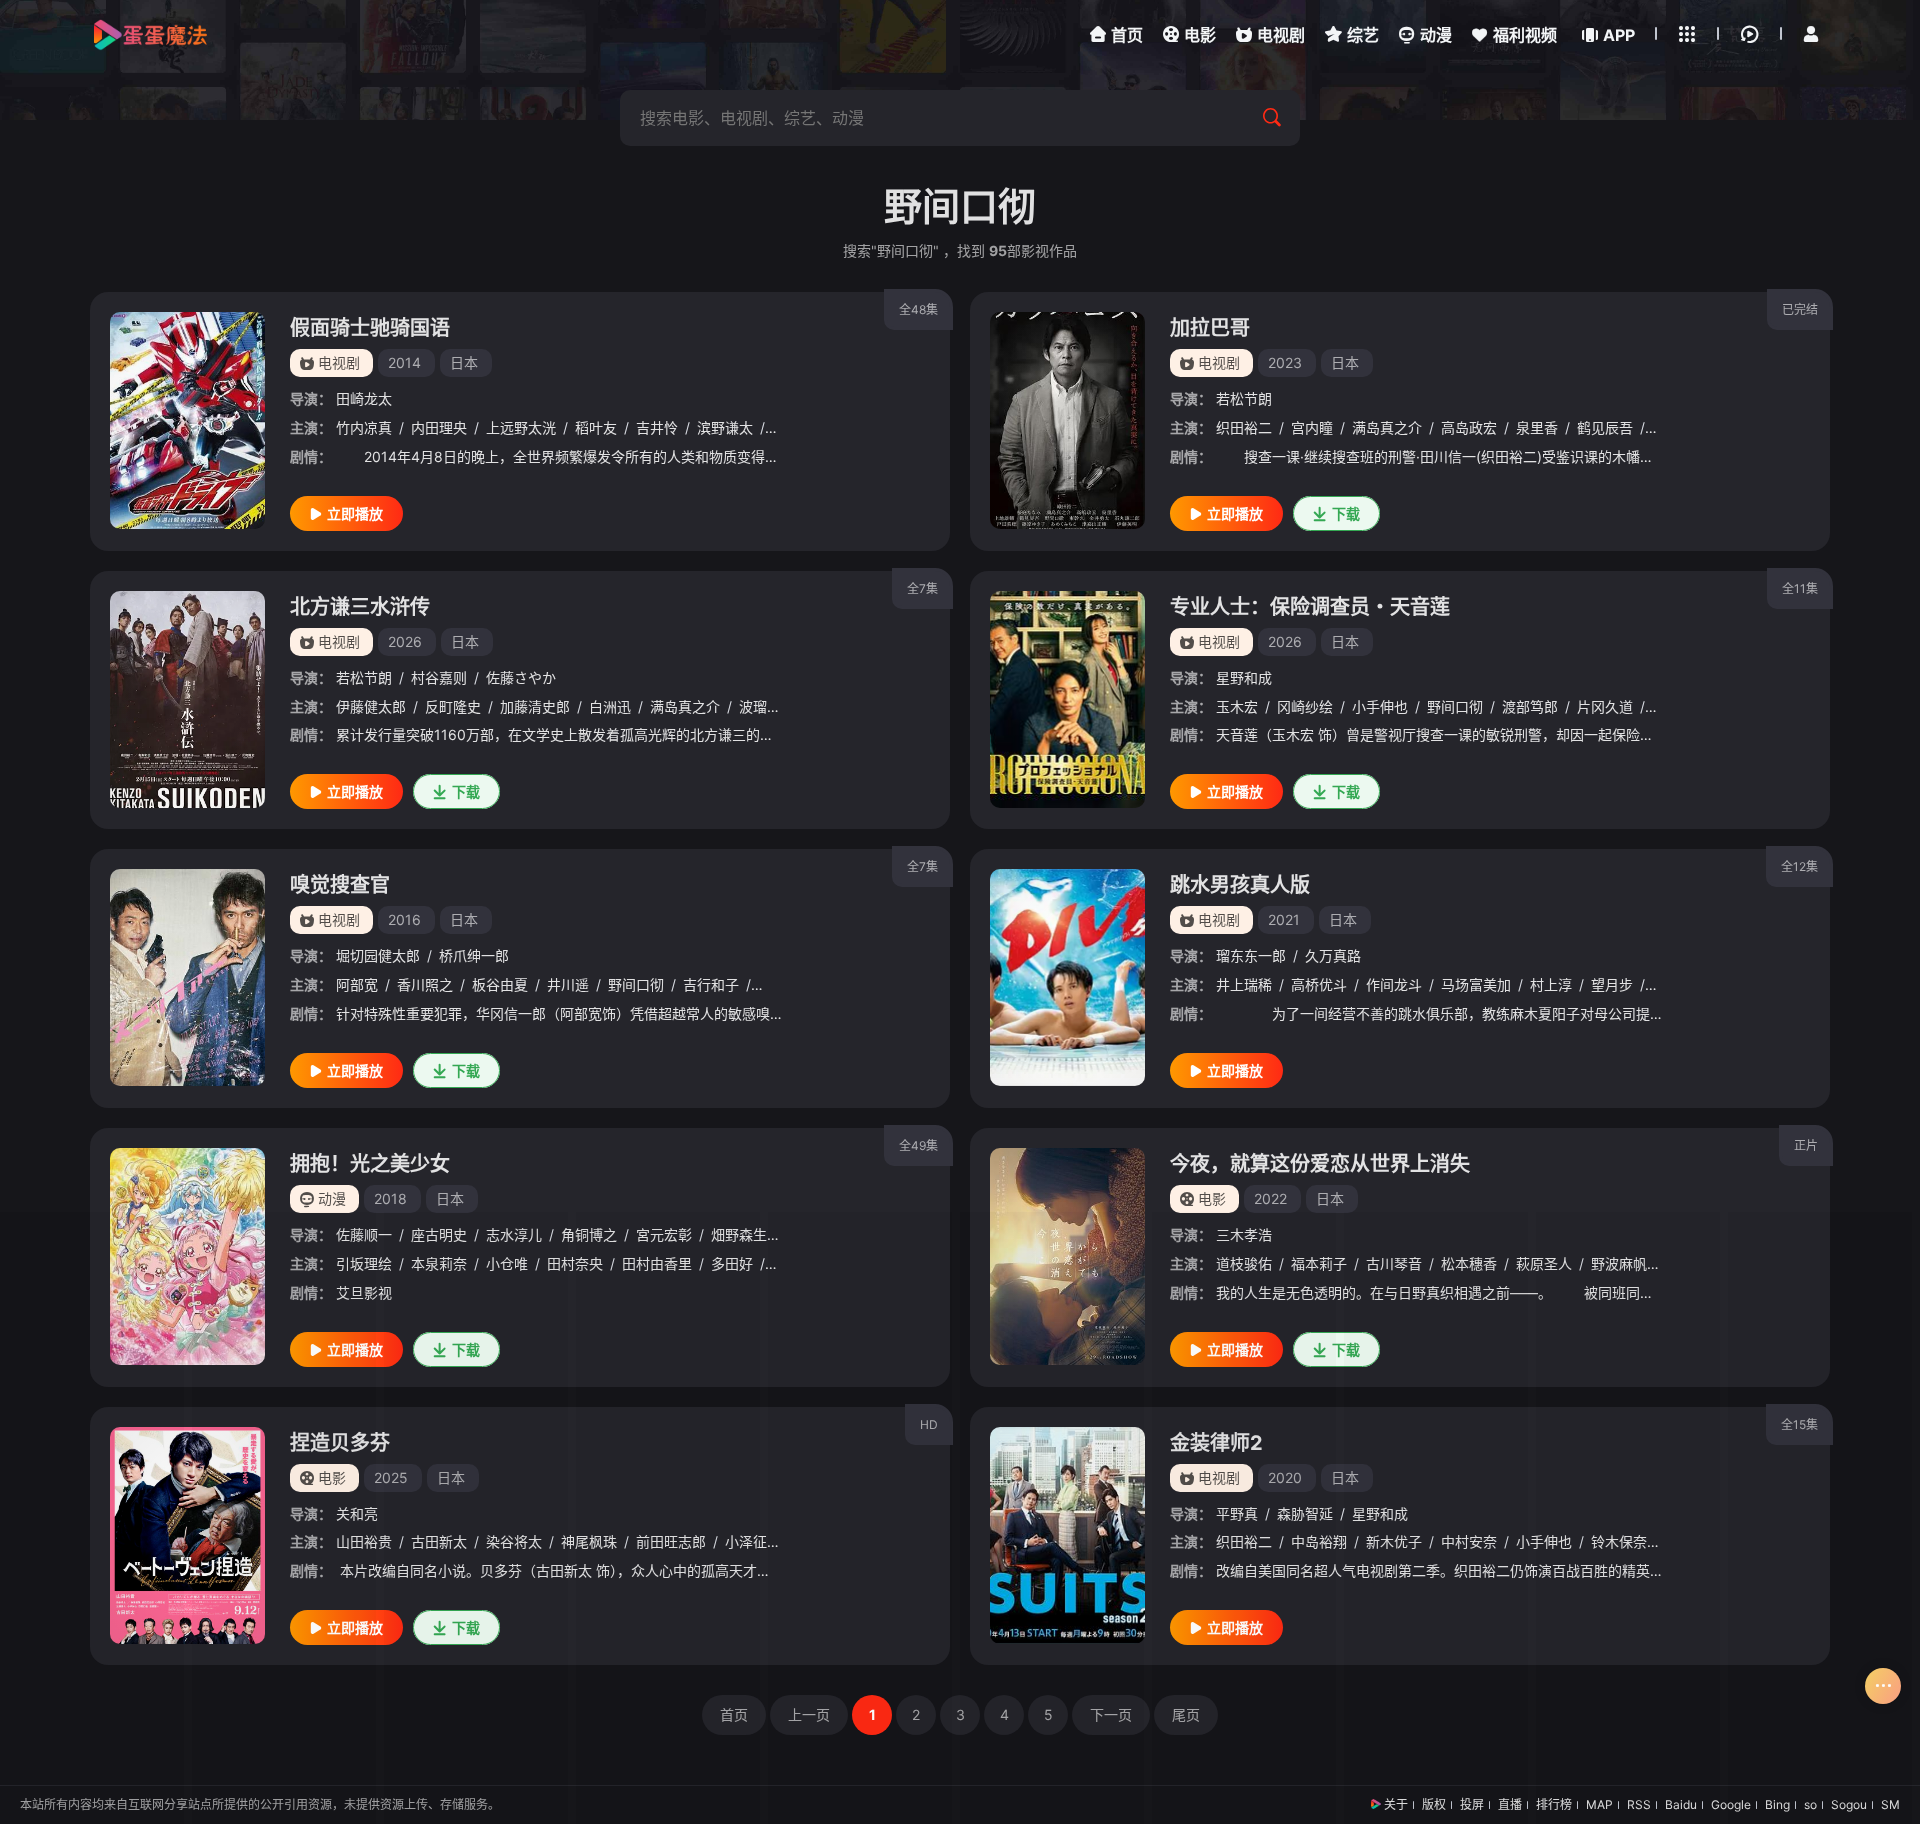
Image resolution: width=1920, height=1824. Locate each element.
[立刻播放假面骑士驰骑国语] (187, 420)
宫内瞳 (1312, 427)
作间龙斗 (1394, 984)
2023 (1285, 362)
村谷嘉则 (439, 677)
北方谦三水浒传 (360, 607)
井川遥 (568, 984)
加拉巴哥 (1210, 328)
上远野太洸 (521, 427)
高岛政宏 (1469, 427)
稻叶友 (596, 427)
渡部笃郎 (1530, 706)
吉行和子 (711, 984)
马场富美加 (1476, 984)
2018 (390, 1198)
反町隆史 (453, 706)
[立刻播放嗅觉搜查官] (187, 977)
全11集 (1800, 588)
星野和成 (1244, 677)
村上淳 (1551, 984)
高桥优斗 (1319, 984)
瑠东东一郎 (1251, 955)
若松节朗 (1244, 398)
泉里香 (1537, 427)
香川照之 (425, 984)
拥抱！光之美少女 (370, 1164)
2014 (404, 362)
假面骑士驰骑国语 (370, 328)
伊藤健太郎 (371, 706)
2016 (404, 919)
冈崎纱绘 (1305, 706)
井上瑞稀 (1244, 984)
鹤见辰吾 (1605, 427)
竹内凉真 (364, 427)
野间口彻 (1455, 706)
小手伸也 (1380, 706)
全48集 (918, 309)
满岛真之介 (1387, 427)
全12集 (1799, 866)
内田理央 (439, 427)
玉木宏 (1237, 706)
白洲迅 (610, 706)
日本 (464, 362)
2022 (1270, 1198)
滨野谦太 (725, 427)
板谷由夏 (500, 984)
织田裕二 (1244, 427)
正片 (1806, 1145)
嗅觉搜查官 (340, 885)
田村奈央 (575, 1263)
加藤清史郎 (535, 706)
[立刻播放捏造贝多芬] (187, 1535)
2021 (1284, 919)
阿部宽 (357, 984)
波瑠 (753, 706)
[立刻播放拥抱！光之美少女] (187, 1256)
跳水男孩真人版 (1240, 885)
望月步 (1612, 984)
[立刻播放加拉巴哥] (1067, 420)
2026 (405, 641)
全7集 (922, 588)
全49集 (918, 1145)
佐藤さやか (521, 677)
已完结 (1800, 309)
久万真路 (1333, 955)
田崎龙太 (364, 398)
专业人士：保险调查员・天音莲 (1310, 607)
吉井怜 (657, 427)
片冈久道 (1605, 706)
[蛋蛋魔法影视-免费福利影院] (150, 35)
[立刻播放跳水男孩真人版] (1067, 977)
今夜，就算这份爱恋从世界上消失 (1320, 1164)
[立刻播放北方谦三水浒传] (187, 699)
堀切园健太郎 (378, 955)
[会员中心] (1811, 34)
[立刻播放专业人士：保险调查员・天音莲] (1067, 699)
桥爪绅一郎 (474, 955)
